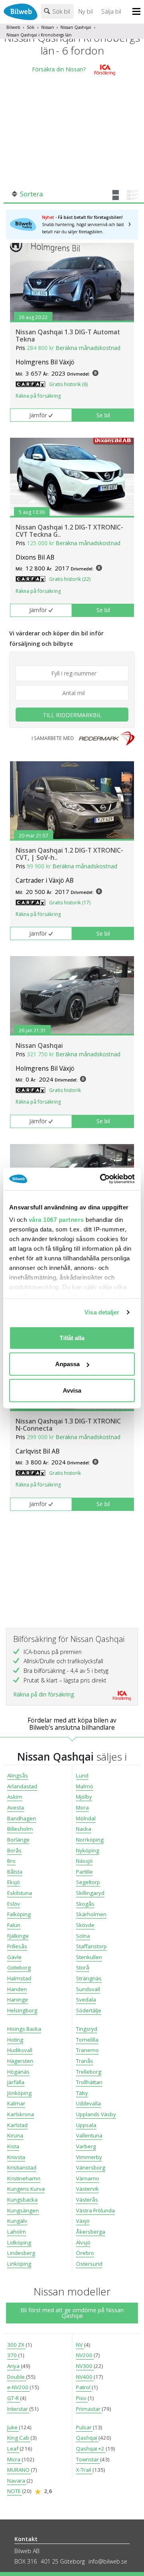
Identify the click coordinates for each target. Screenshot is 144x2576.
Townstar (88, 2459)
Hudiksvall (20, 2050)
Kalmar (16, 2103)
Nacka (84, 1829)
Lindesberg (21, 2253)
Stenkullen (89, 1957)
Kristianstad (22, 2168)
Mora (82, 1808)
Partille (84, 1872)
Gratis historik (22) (70, 579)
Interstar (18, 2409)
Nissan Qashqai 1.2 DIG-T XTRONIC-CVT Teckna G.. (69, 531)
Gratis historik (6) (68, 384)
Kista (13, 2146)
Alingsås (18, 1775)
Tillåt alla (72, 1338)
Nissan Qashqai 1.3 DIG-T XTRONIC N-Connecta (68, 1425)
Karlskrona (21, 2114)
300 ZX (16, 2345)
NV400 (85, 2377)
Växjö (83, 2221)
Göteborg (19, 1967)
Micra (14, 2459)
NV (80, 2345)
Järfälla (16, 2082)
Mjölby (84, 1797)
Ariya (14, 2366)
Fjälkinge (18, 1936)
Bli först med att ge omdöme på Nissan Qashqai (72, 2313)
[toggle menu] (138, 12)
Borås (14, 1850)
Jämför (38, 415)
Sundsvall (88, 1989)
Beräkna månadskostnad (88, 348)
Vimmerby (89, 2157)
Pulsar (84, 2427)
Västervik (87, 2189)
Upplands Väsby (96, 2114)
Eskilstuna (20, 1893)
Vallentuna (89, 2135)
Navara (17, 2481)
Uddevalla (88, 2103)
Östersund (89, 2264)
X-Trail (84, 2470)
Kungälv (17, 2221)
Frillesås (17, 1946)
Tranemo (87, 2050)
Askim (15, 1797)
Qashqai (87, 2438)
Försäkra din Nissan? (59, 69)
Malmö (85, 1786)
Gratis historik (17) (70, 903)
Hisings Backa (24, 2029)
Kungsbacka (22, 2200)
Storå (83, 1967)
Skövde (85, 1925)
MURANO (19, 2470)
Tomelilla (87, 2040)
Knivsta (16, 2157)
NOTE (15, 2491)
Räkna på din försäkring (44, 1694)
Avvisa (72, 1390)
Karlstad (17, 2125)
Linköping (19, 2264)
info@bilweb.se (108, 2561)
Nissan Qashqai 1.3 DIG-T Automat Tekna (68, 336)
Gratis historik (65, 1090)
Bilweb (13, 27)
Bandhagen (22, 1818)
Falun (14, 1925)
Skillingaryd (90, 1893)
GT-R (14, 2398)
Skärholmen (91, 1914)
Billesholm (20, 1829)
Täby (82, 2093)
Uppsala (86, 2125)
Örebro (85, 2253)
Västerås (87, 2200)
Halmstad (19, 1978)
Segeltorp (88, 1882)
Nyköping (88, 1850)
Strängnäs (89, 1978)
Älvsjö (83, 2242)
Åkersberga (91, 2232)
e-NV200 (18, 2387)
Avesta (16, 1808)
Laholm (17, 2232)
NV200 (85, 2355)
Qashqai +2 (91, 2449)
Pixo (82, 2398)
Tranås (85, 2061)
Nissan (48, 27)
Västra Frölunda (95, 2210)
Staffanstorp (91, 1946)
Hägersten (20, 2061)
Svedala (86, 2000)
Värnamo (88, 2178)
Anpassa (67, 1364)
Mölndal (86, 1818)
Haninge (18, 2000)
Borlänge (18, 1840)
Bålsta (15, 1872)
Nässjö (84, 1861)
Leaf (13, 2449)
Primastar (89, 2409)
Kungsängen (23, 2210)
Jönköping (19, 2093)
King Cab (19, 2438)
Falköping (19, 1914)
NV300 (85, 2366)
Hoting (15, 2040)
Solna (83, 1936)
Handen (17, 1989)
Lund (82, 1775)
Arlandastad (22, 1786)
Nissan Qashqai (76, 27)
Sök (31, 27)
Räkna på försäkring (38, 396)
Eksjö (14, 1882)
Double (17, 2377)
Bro (11, 1861)
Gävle (14, 1957)
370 (13, 2355)
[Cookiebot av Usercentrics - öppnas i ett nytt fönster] (102, 1179)
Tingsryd (87, 2029)
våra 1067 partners (56, 1220)
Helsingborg (22, 2010)
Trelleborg (89, 2072)
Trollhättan (89, 2082)
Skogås (85, 1904)
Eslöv (14, 1904)
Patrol (84, 2387)
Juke (13, 2427)
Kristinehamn (24, 2178)
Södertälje (89, 2010)
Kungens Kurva (26, 2189)
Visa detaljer (102, 1312)
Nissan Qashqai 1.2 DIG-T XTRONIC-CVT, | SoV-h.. (69, 854)
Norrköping (90, 1840)
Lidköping (19, 2242)
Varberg (86, 2146)
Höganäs (18, 2072)
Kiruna (15, 2135)
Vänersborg (91, 2168)
